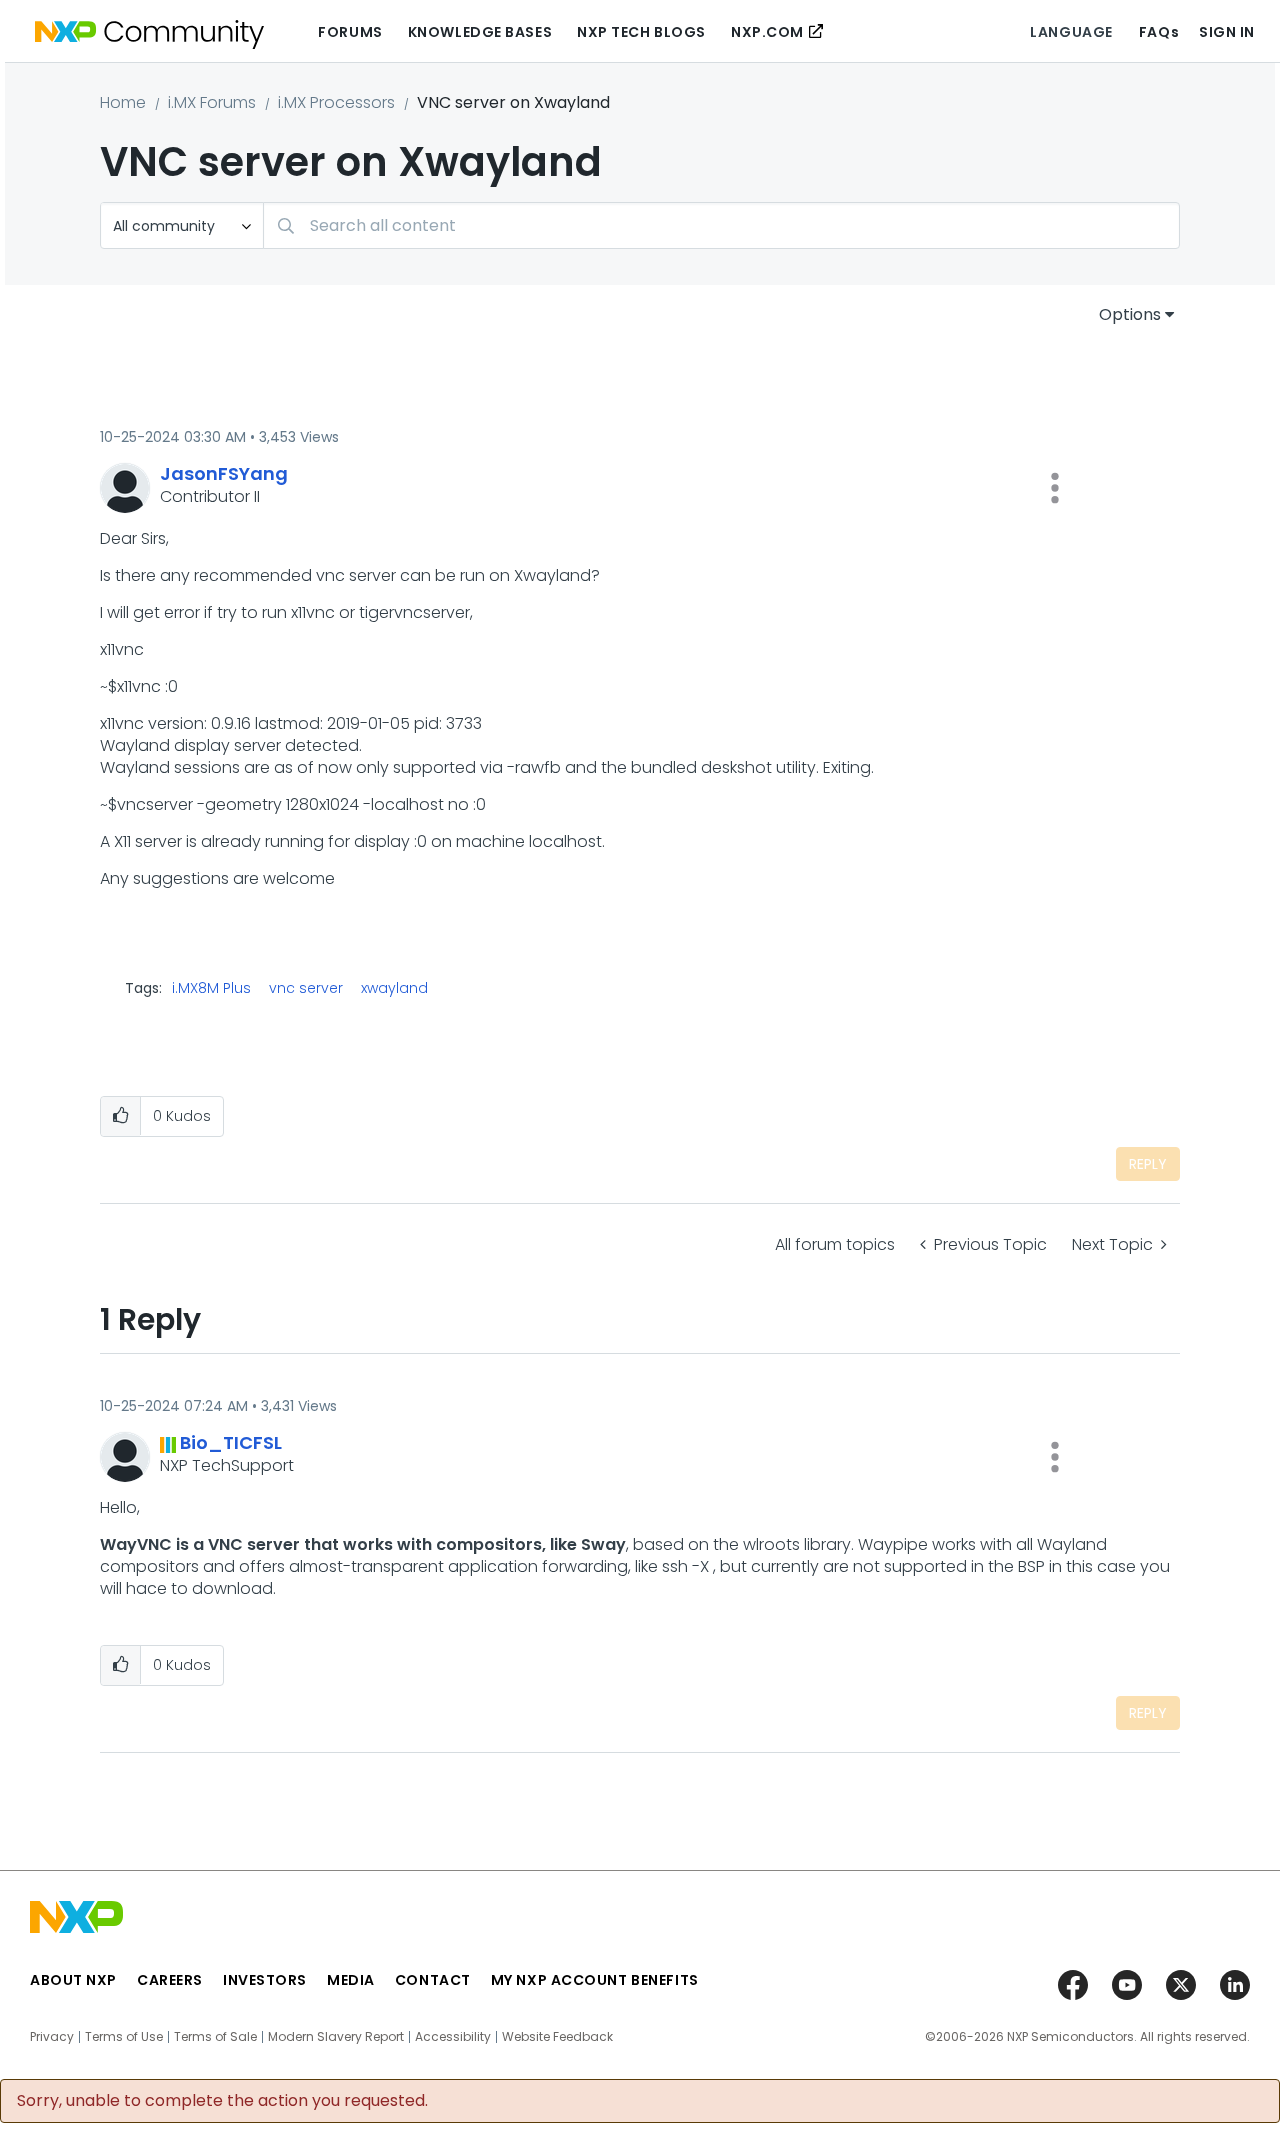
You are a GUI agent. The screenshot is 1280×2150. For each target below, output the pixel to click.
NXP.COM (767, 32)
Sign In (1227, 32)
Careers (170, 1980)
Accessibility (453, 2037)
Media (351, 1980)
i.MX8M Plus (211, 988)
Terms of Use (124, 2037)
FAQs (1159, 32)
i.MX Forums (212, 102)
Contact (433, 1980)
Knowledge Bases (480, 32)
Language (1071, 32)
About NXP (73, 1980)
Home (123, 102)
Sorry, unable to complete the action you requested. (222, 2101)
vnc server (306, 988)
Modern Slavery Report (336, 2037)
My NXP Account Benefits (595, 1980)
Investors (265, 1980)
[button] (1055, 488)
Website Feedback (557, 2037)
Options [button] (1130, 314)
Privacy (52, 2037)
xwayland (394, 988)
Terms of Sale (215, 2037)
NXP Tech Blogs (641, 32)
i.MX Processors (336, 102)
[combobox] (721, 225)
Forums (350, 32)
